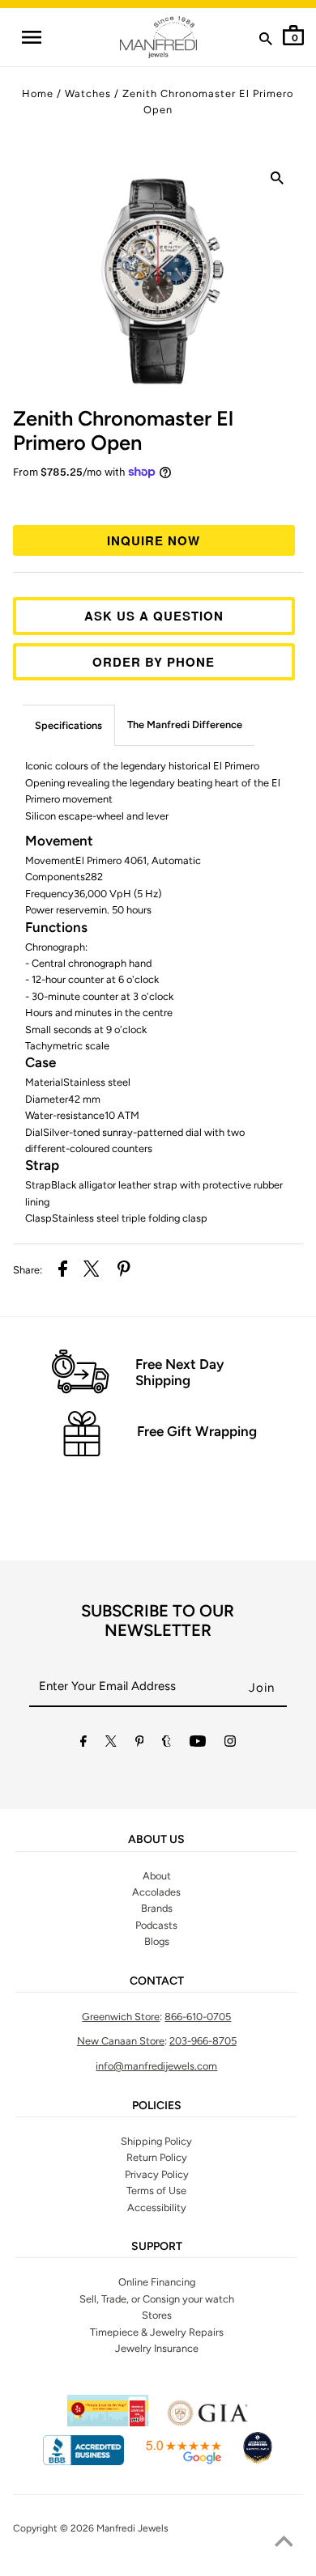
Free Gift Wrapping (197, 1431)
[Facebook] (83, 1744)
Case (41, 1062)
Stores (157, 2315)
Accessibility (157, 2207)
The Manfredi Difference (185, 724)
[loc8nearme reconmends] (258, 2462)
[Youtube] (198, 1744)
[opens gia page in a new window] (207, 2423)
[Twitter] (111, 1744)
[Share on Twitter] (92, 1271)
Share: (28, 1270)
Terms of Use (156, 2190)
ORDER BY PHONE (154, 662)
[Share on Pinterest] (124, 1271)
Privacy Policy (157, 2174)
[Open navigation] (31, 37)
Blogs (157, 1941)
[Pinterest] (140, 1744)
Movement (59, 841)
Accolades (156, 1892)
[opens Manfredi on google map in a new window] (183, 2462)
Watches (88, 93)
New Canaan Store (121, 2041)
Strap (42, 1165)
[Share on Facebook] (63, 1271)
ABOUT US (156, 1840)
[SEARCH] (266, 42)
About (157, 1876)
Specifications (68, 725)
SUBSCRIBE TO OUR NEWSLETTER (158, 1621)
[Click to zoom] (277, 181)
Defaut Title (158, 500)
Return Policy (157, 2157)
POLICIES (157, 2106)
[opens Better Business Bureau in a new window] (83, 2462)
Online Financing (157, 2282)
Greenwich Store (121, 2017)
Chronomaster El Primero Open (123, 430)
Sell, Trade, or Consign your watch (157, 2299)
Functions (56, 927)
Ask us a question (154, 616)
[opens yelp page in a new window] (108, 2423)
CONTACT (157, 1981)
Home (38, 93)
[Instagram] (230, 1744)
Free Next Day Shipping (179, 1372)
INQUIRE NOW (154, 540)
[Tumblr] (167, 1744)
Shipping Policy (156, 2141)
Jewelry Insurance (157, 2348)
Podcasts (156, 1925)
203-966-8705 (203, 2041)
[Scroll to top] (284, 2544)
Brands (157, 1908)
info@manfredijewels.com (156, 2066)
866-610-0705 (198, 2017)
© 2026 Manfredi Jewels (114, 2528)
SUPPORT (157, 2247)
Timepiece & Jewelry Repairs (157, 2332)
